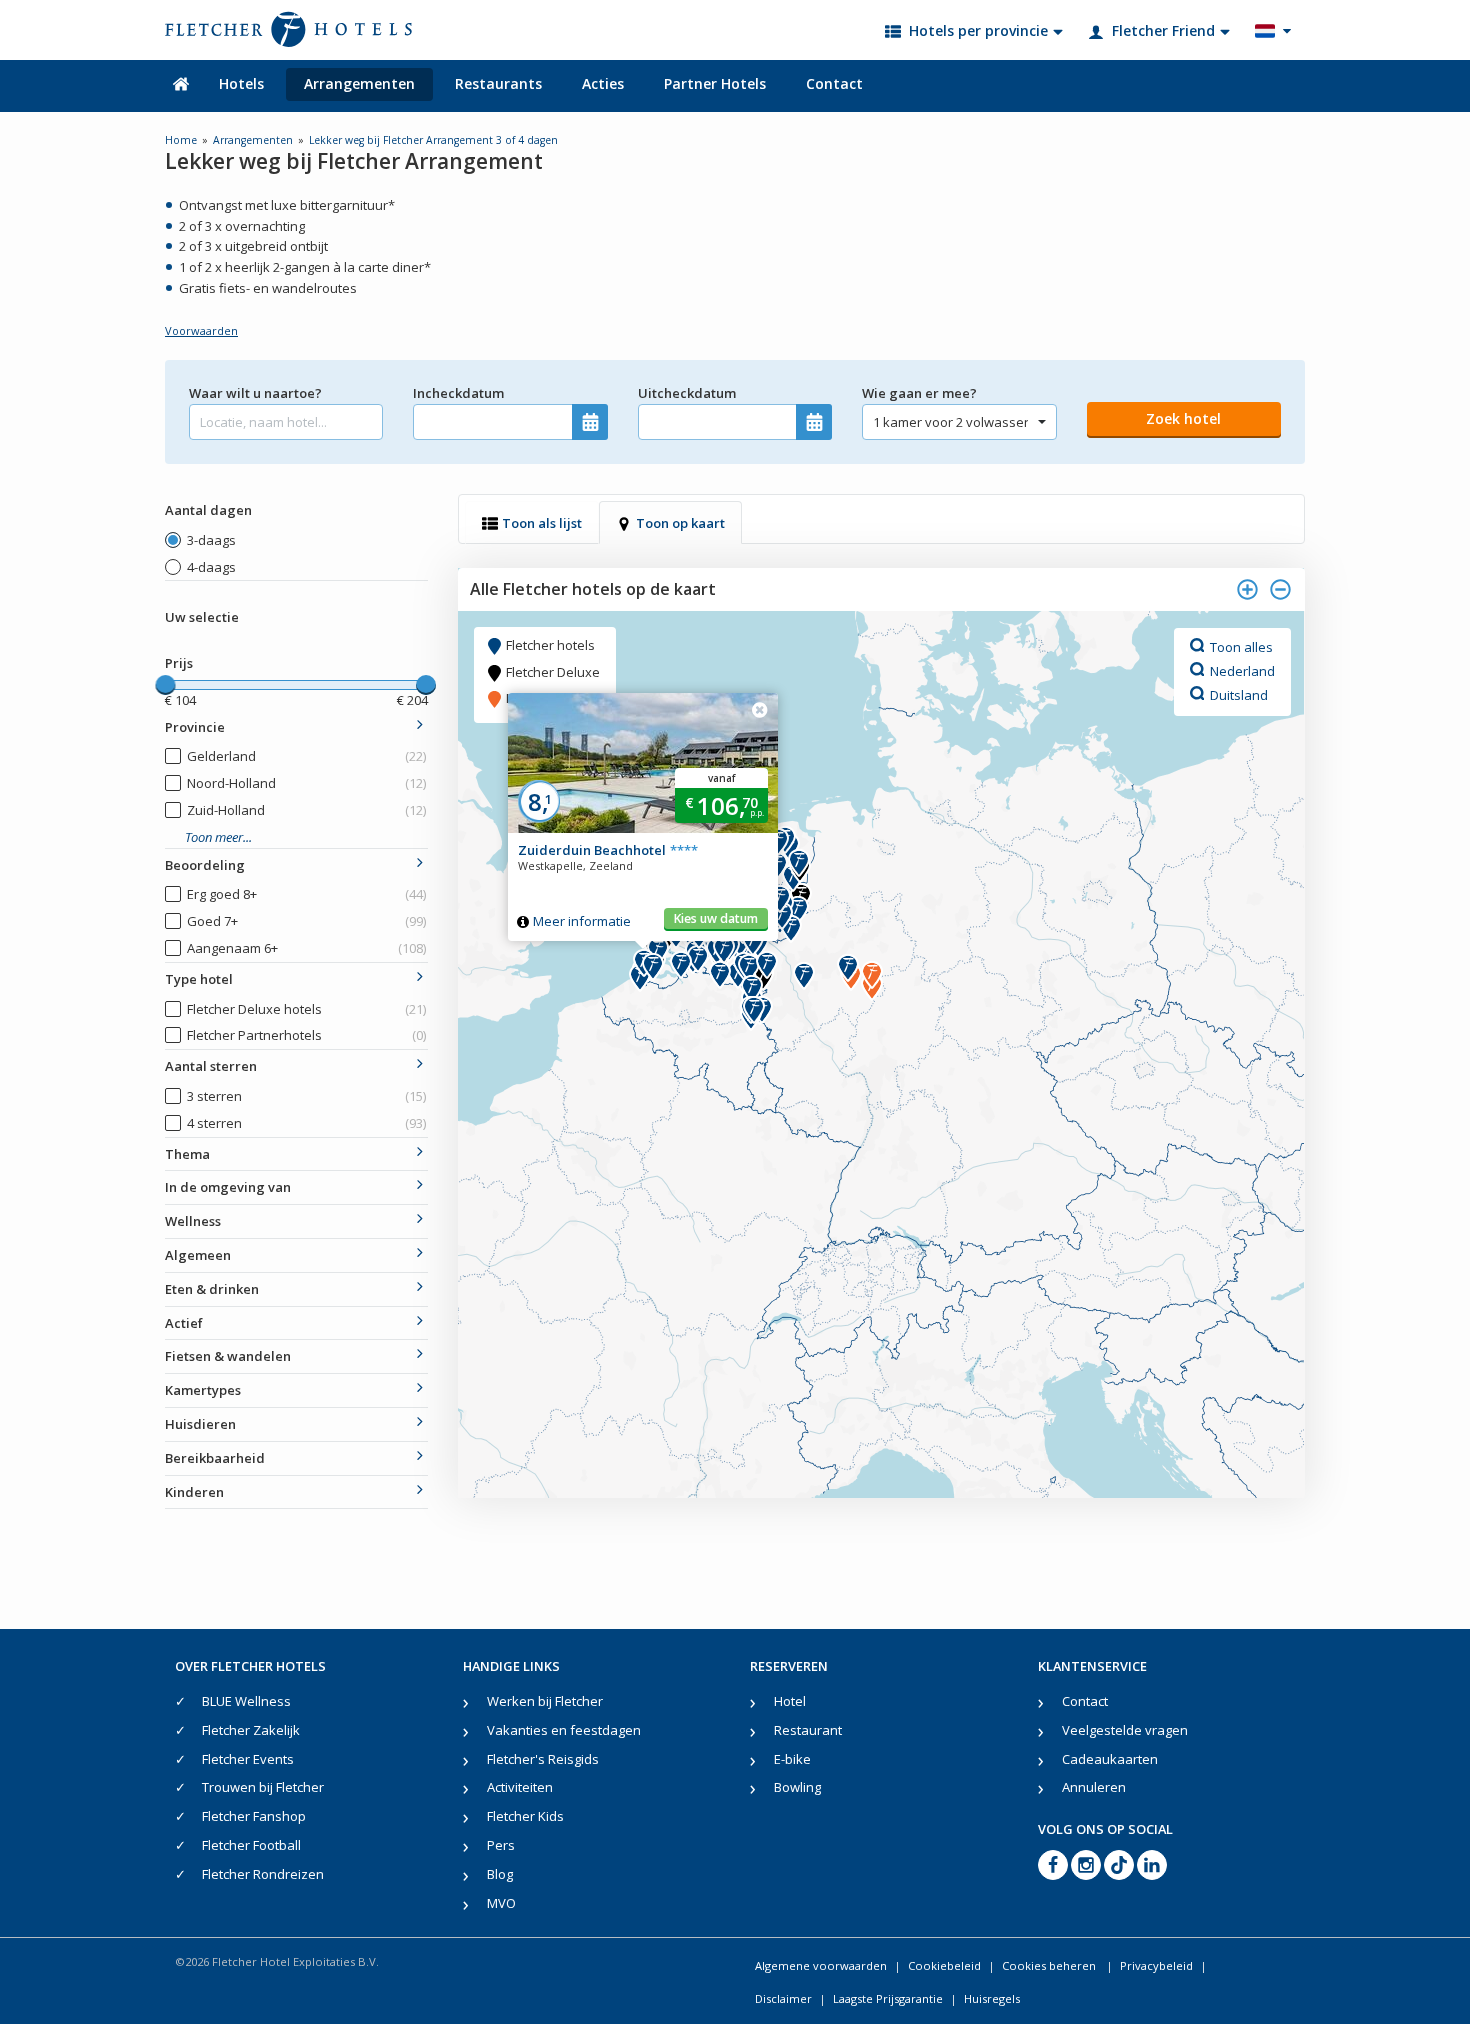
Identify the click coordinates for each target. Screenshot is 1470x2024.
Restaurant (808, 1730)
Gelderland (306, 756)
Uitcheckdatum (687, 393)
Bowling (797, 1787)
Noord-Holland (306, 783)
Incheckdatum (458, 393)
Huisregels (992, 1998)
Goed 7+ (306, 921)
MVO (501, 1903)
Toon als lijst (542, 523)
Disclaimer (783, 1998)
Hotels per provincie (978, 30)
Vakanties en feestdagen (564, 1730)
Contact (834, 83)
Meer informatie (582, 921)
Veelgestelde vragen (1125, 1730)
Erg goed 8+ (306, 894)
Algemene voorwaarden (821, 1965)
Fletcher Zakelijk (251, 1730)
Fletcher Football (251, 1845)
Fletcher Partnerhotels (306, 1035)
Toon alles (1241, 646)
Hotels (241, 83)
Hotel (790, 1701)
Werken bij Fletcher (545, 1701)
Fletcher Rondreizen (263, 1874)
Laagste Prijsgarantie (888, 1998)
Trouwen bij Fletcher (263, 1787)
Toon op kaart (680, 523)
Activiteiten (520, 1787)
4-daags (211, 567)
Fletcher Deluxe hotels (306, 1009)
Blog (500, 1874)
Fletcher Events (248, 1759)
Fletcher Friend (1163, 30)
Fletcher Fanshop (254, 1816)
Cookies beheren (1050, 1965)
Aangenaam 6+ (306, 948)
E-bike (792, 1759)
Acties (603, 83)
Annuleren (1094, 1787)
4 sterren (306, 1123)
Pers (501, 1845)
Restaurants (498, 83)
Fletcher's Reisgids (543, 1759)
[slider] (165, 685)
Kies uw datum (716, 918)
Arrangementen (359, 83)
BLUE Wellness (246, 1701)
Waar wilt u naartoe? (255, 393)
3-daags (211, 540)
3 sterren (306, 1096)
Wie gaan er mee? (919, 393)
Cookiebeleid (944, 1965)
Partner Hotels (715, 83)
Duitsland (1239, 694)
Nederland (1242, 670)
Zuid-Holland (306, 810)
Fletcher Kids (525, 1816)
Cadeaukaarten (1110, 1759)
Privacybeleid (1156, 1965)
